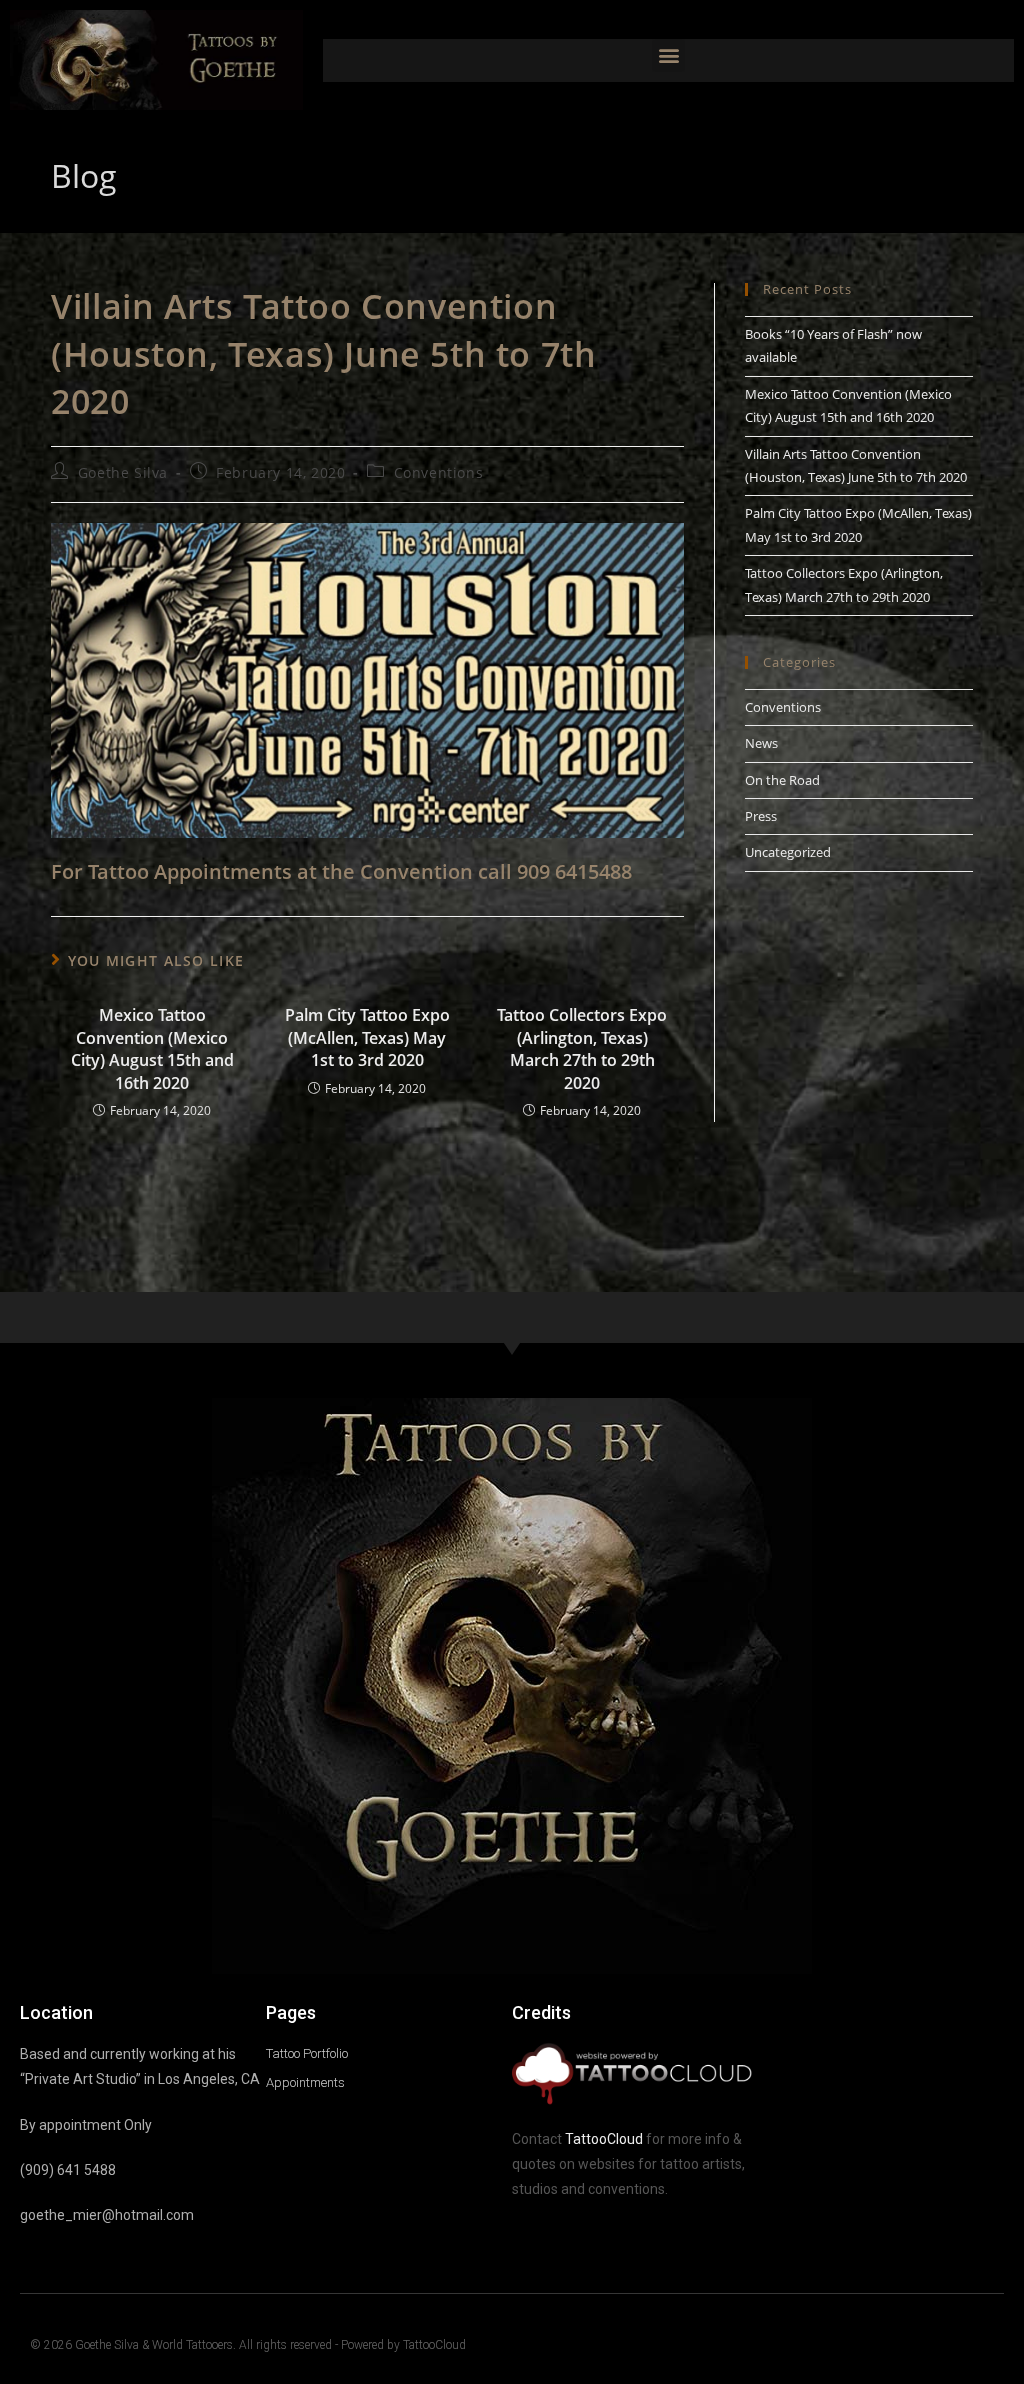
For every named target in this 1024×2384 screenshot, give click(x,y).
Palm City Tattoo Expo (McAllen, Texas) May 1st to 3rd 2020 (367, 1037)
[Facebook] (947, 2346)
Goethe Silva (123, 472)
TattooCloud (604, 2139)
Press (761, 816)
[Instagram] (986, 2346)
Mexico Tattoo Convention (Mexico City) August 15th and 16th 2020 (152, 1048)
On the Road (782, 780)
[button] (668, 55)
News (761, 743)
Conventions (439, 472)
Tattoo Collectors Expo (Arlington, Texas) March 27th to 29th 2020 (582, 1048)
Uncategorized (788, 852)
